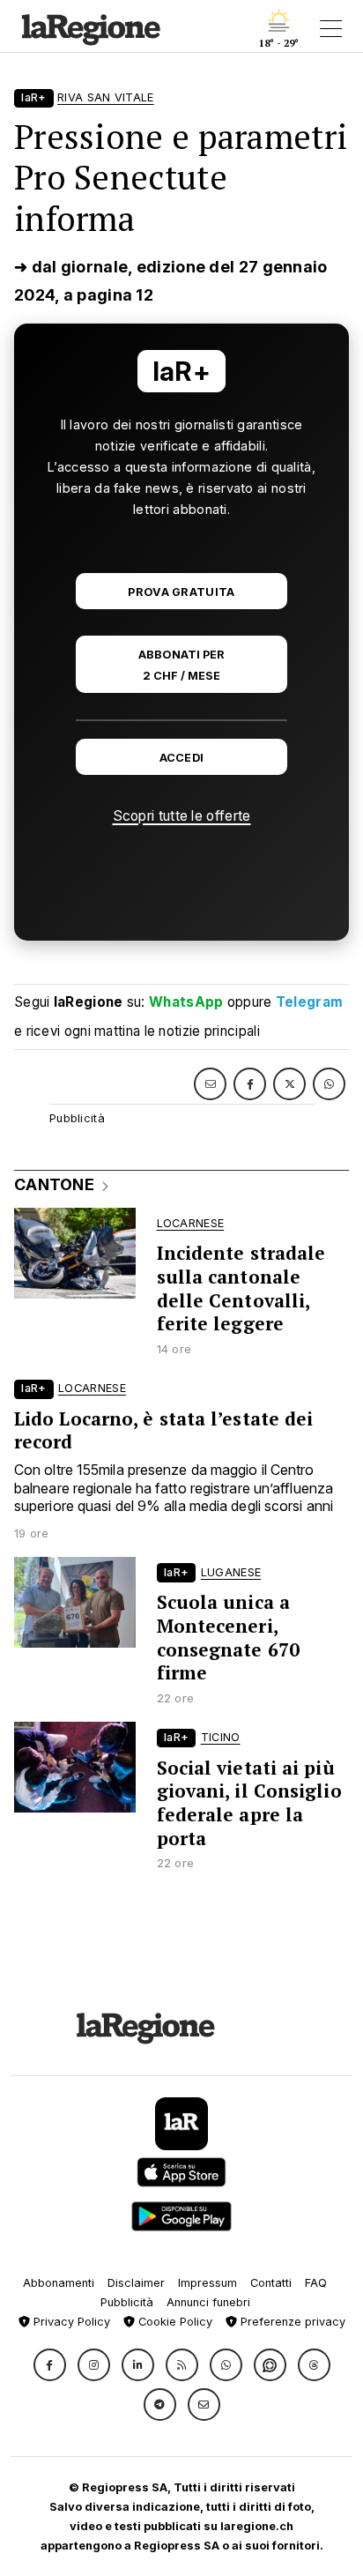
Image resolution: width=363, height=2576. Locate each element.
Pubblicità (127, 2302)
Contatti (271, 2283)
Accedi (182, 758)
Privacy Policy (70, 2322)
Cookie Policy (174, 2322)
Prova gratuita (181, 592)
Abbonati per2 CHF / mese (181, 665)
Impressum (207, 2283)
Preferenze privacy (291, 2322)
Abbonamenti (59, 2283)
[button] (50, 2365)
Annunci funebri (208, 2302)
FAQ (316, 2283)
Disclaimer (136, 2283)
